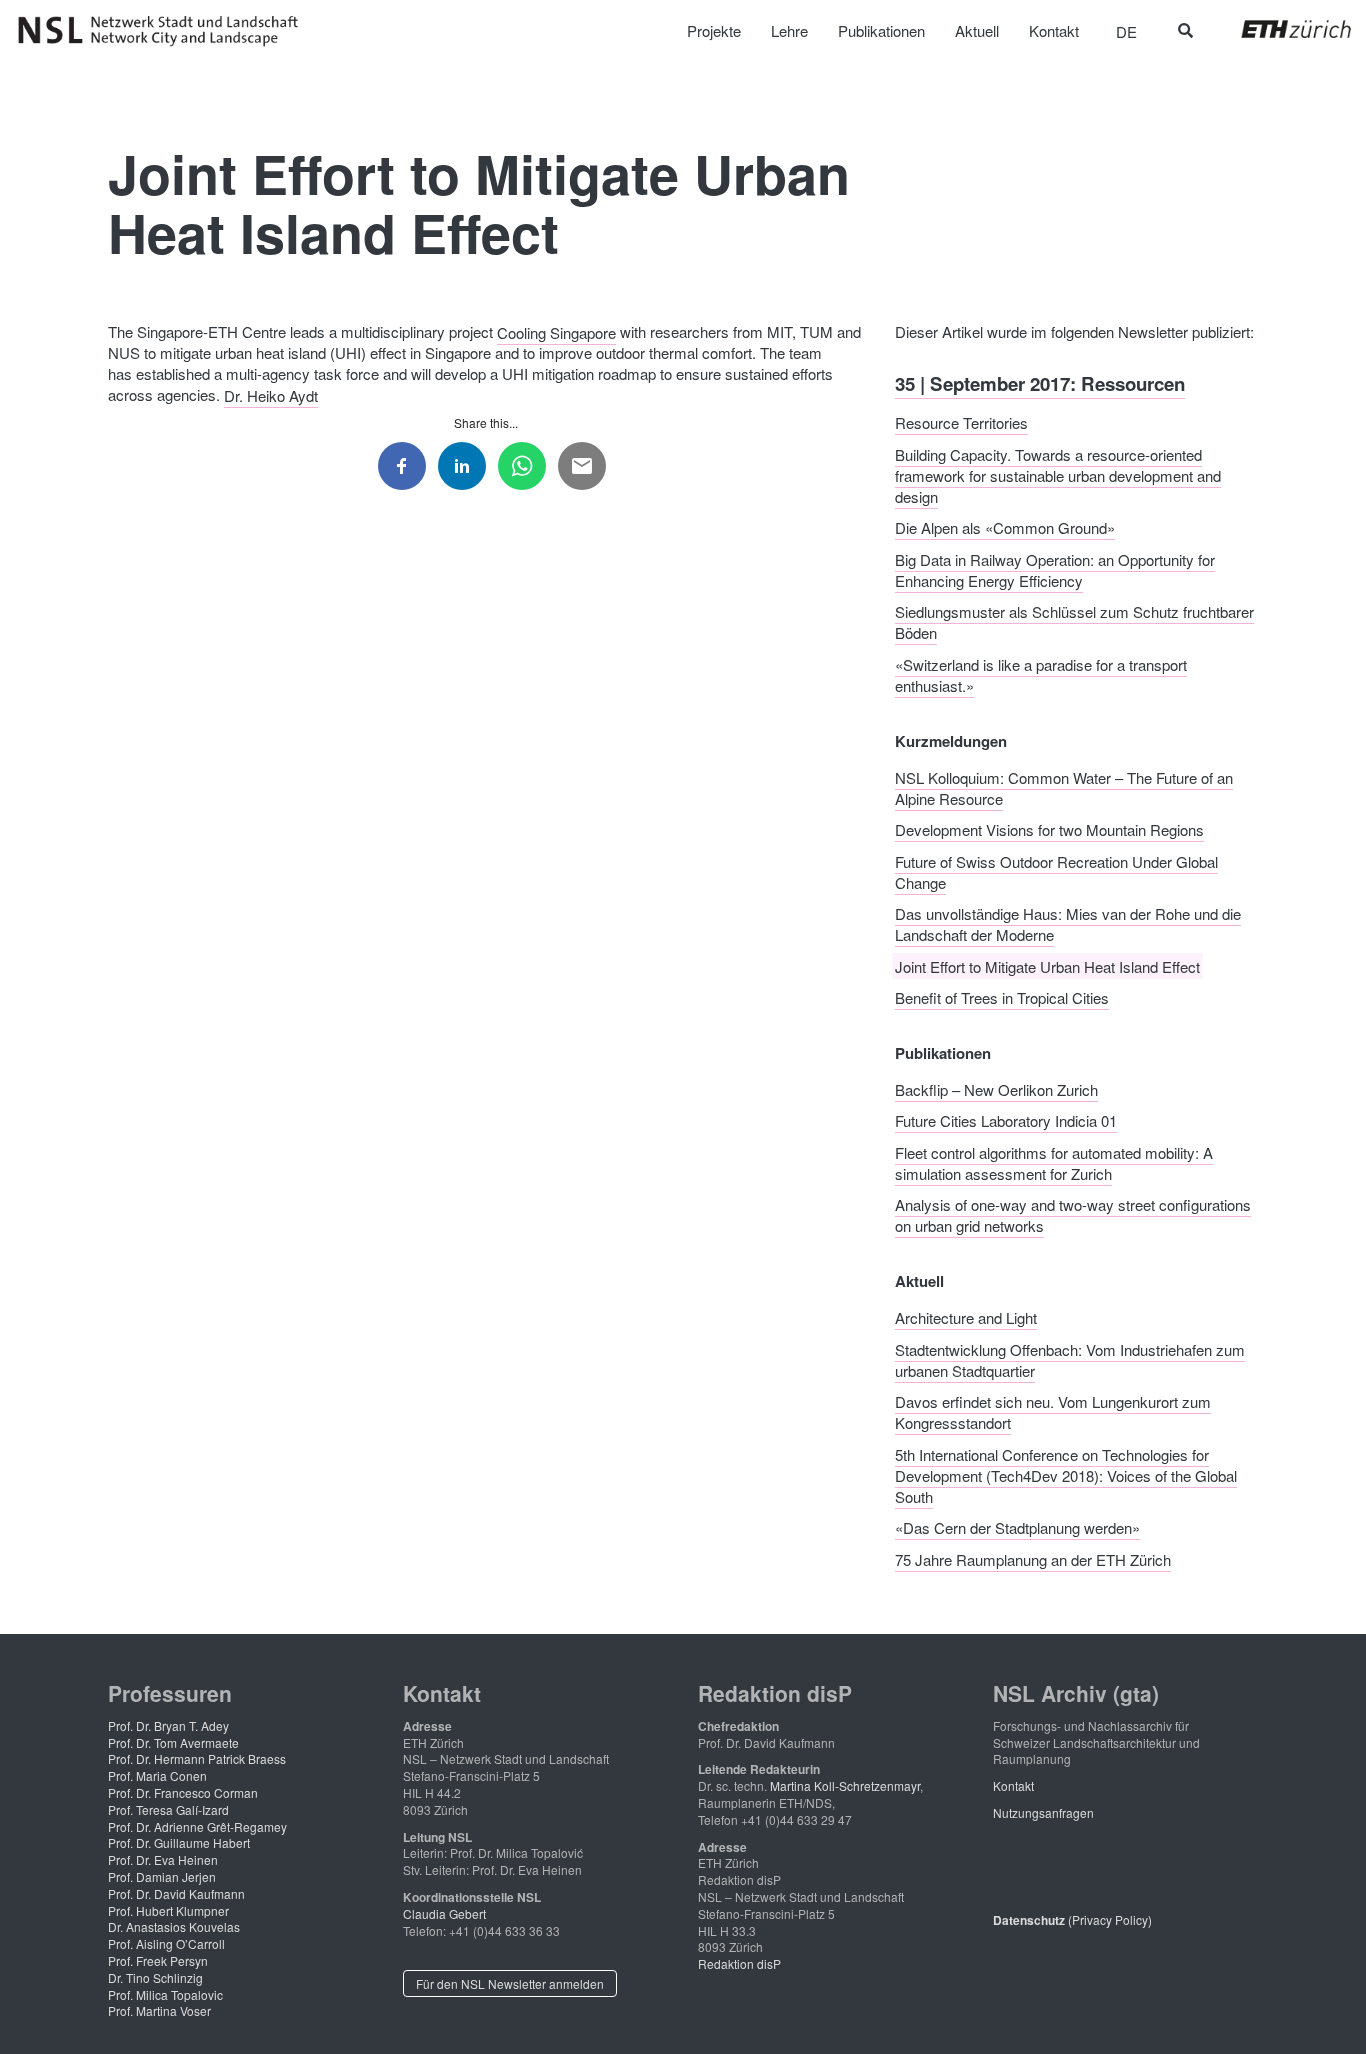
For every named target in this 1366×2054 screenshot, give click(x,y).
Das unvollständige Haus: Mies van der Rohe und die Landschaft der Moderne (1068, 924)
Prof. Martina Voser (159, 2010)
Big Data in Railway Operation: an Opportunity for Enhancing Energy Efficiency (1055, 569)
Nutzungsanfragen (1043, 1812)
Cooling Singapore (556, 331)
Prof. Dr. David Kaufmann (176, 1893)
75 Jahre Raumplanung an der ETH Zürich (1033, 1558)
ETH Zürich (1280, 29)
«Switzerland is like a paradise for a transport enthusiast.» (1041, 674)
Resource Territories (961, 422)
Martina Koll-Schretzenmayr (845, 1785)
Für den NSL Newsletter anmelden (510, 1983)
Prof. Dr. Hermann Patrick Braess (197, 1758)
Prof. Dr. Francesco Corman (183, 1792)
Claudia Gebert (444, 1913)
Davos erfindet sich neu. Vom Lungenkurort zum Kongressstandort (1053, 1412)
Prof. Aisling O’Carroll (166, 1943)
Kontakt (1013, 1785)
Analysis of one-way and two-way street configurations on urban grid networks (1073, 1215)
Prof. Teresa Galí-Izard (168, 1809)
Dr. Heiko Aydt (271, 394)
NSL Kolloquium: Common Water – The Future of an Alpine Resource (1064, 787)
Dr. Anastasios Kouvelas (174, 1926)
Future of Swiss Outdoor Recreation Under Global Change (1056, 871)
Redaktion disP (739, 1963)
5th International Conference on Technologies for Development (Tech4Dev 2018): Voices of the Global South (1066, 1474)
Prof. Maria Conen (157, 1775)
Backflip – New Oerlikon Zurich (996, 1088)
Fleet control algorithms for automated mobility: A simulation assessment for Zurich (1054, 1162)
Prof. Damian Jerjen (162, 1876)
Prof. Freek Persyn (158, 1960)
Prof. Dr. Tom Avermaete (173, 1742)
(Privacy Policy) (1072, 1919)
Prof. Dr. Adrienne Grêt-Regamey (197, 1826)
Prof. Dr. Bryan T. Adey (168, 1725)
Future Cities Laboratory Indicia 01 (1006, 1120)
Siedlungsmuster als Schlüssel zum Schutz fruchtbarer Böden (1074, 622)
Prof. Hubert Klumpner (168, 1910)
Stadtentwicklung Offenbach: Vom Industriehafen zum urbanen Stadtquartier (1070, 1359)
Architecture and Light (966, 1317)
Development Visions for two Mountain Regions (1049, 829)
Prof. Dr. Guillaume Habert (179, 1842)
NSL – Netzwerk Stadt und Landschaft (165, 31)
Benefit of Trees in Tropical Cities (1002, 997)
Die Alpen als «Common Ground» (1005, 527)
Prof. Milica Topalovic (165, 1994)
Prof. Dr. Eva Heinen (163, 1859)
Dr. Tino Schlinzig (155, 1977)
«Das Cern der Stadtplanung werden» (1017, 1527)
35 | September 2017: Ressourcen (1040, 382)
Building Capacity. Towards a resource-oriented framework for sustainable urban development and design (1058, 474)
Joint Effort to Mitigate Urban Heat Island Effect (1047, 965)
